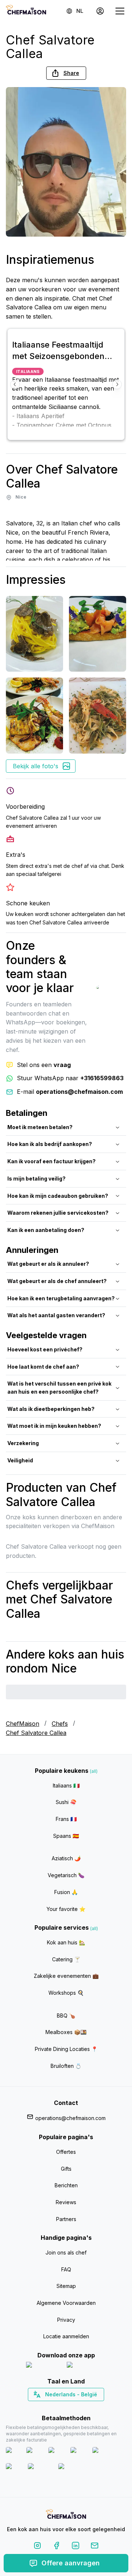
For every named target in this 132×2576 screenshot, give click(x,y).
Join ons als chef (66, 2252)
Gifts (66, 2169)
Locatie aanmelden (66, 2336)
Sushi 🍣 (66, 1802)
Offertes (66, 2152)
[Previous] (15, 384)
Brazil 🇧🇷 (81, 2407)
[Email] (95, 2547)
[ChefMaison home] (66, 2515)
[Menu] (120, 11)
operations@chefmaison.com (70, 2118)
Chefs (60, 1724)
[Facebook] (56, 2547)
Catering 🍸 (66, 1959)
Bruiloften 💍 (66, 2066)
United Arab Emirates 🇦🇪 (71, 2407)
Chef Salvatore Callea (36, 1733)
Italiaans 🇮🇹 (66, 1785)
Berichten (66, 2185)
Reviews (66, 2202)
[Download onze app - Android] (87, 2366)
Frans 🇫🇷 (66, 1819)
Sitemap (66, 2286)
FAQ (66, 2269)
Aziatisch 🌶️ (66, 1858)
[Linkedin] (76, 2547)
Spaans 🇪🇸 (66, 1836)
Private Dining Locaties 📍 (66, 2049)
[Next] (117, 384)
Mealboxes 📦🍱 (66, 2032)
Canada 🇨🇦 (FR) (59, 2407)
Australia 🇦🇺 (78, 2407)
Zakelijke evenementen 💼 (66, 1976)
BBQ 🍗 (66, 2015)
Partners (66, 2219)
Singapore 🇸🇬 (90, 2407)
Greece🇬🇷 (46, 2407)
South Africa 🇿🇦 (65, 2407)
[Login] (100, 11)
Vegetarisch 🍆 (66, 1875)
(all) (94, 1771)
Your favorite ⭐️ (66, 1909)
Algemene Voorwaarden (66, 2303)
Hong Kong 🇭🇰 (85, 2407)
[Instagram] (37, 2547)
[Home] (26, 11)
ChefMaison (23, 1724)
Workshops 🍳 (66, 1993)
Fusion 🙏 (66, 1892)
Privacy (66, 2320)
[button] (66, 73)
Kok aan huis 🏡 (66, 1942)
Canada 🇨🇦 (55, 2407)
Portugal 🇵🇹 (43, 2407)
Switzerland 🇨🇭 (51, 2407)
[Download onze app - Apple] (43, 2366)
